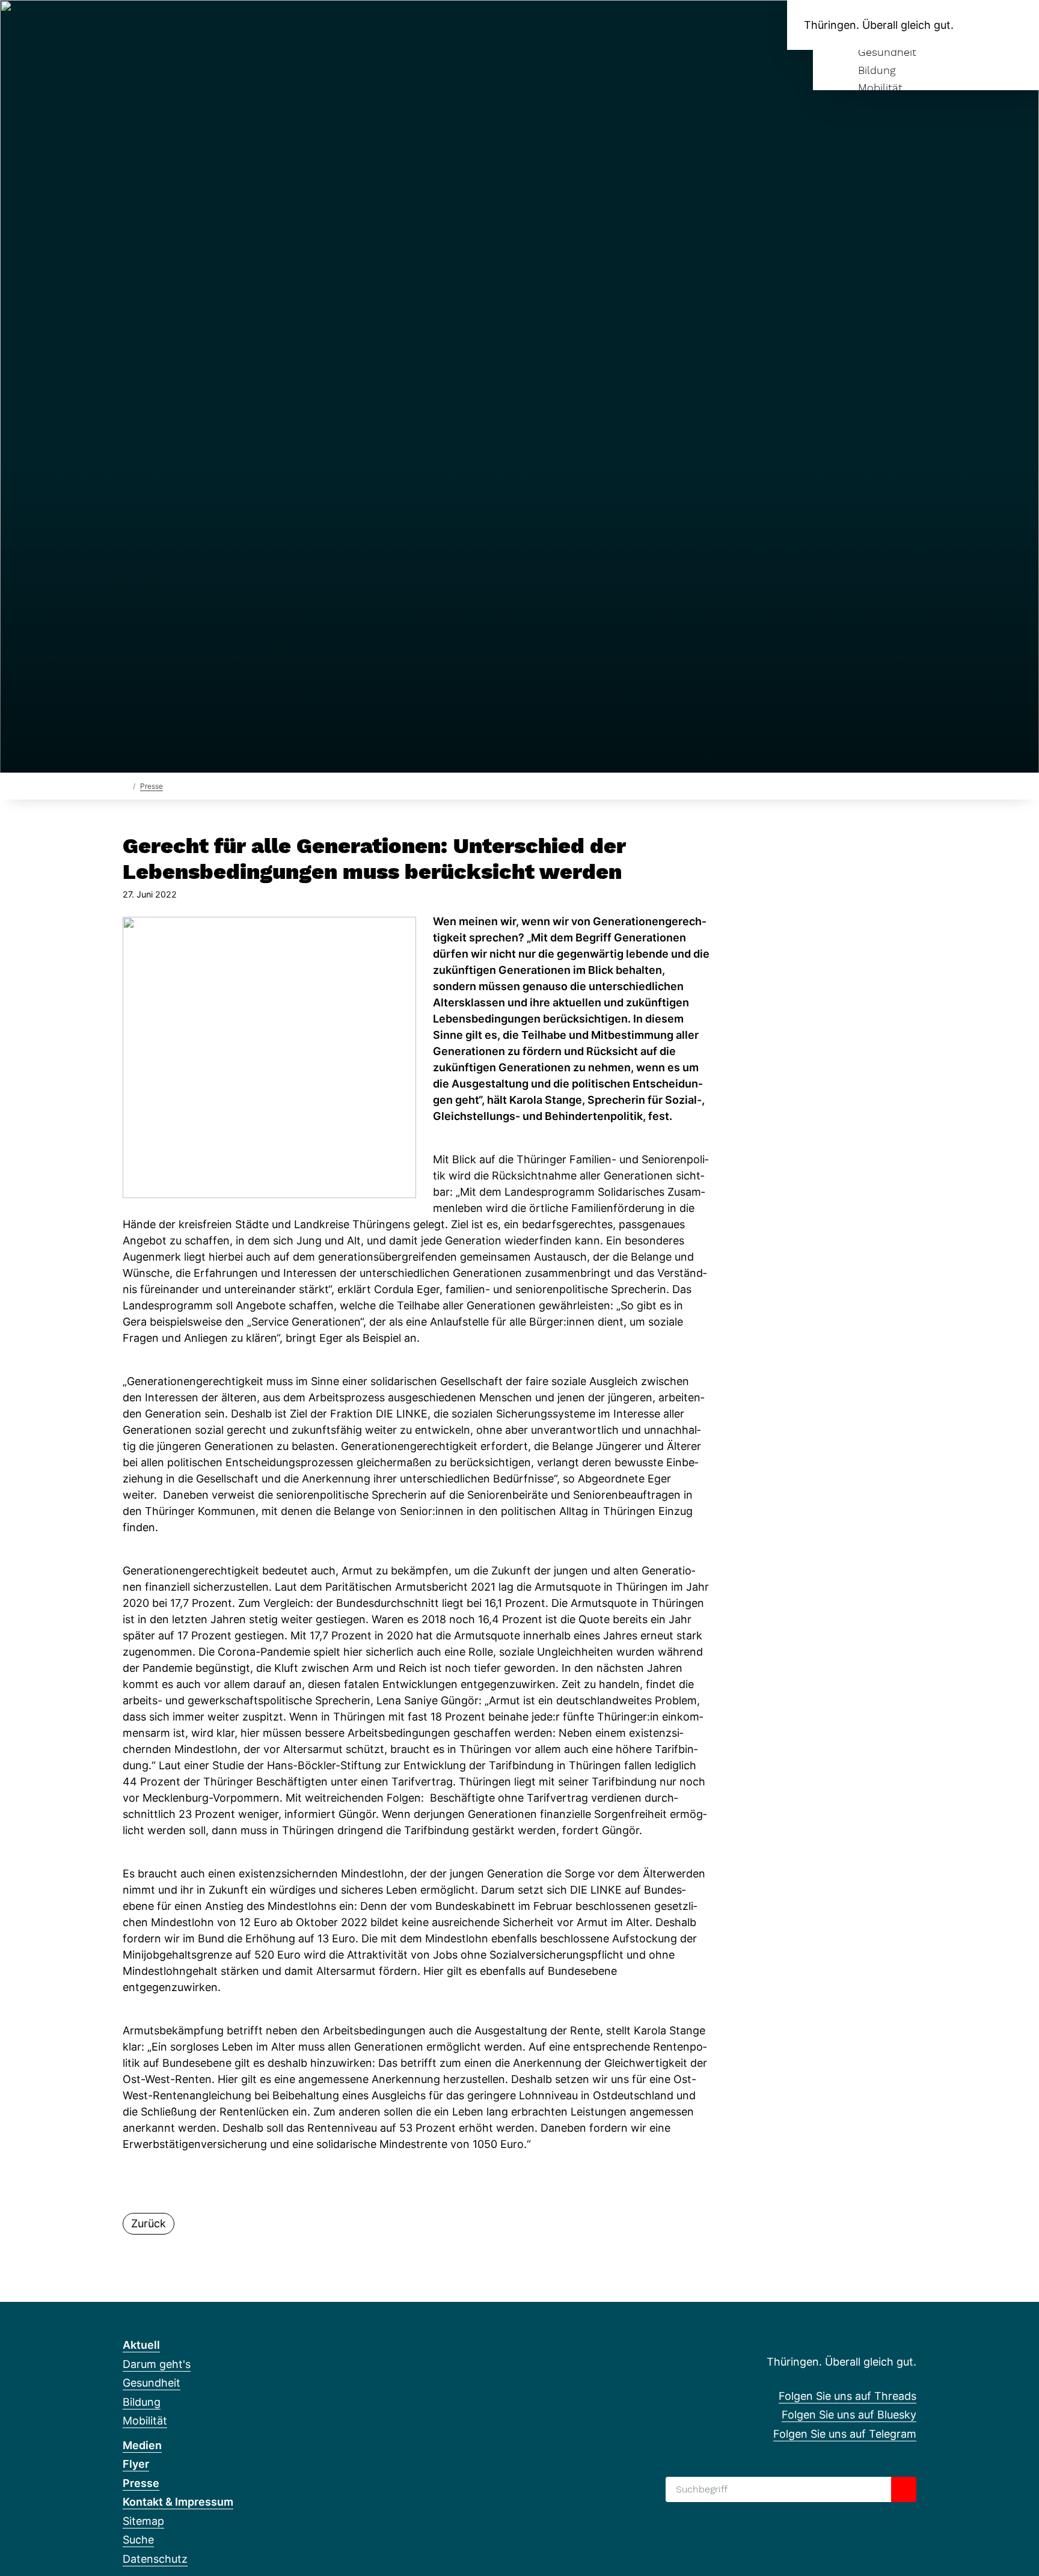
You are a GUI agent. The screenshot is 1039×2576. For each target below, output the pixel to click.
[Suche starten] (904, 2489)
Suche (138, 2540)
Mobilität (880, 87)
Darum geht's (157, 2364)
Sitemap (143, 2521)
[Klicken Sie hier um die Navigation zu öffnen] (1014, 25)
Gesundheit (887, 52)
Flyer (136, 2464)
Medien (142, 2445)
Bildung (877, 70)
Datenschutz (155, 2559)
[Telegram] (169, 25)
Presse (152, 786)
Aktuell (141, 2345)
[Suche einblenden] (979, 25)
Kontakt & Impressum (178, 2502)
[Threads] (129, 25)
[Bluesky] (149, 25)
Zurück (149, 2223)
